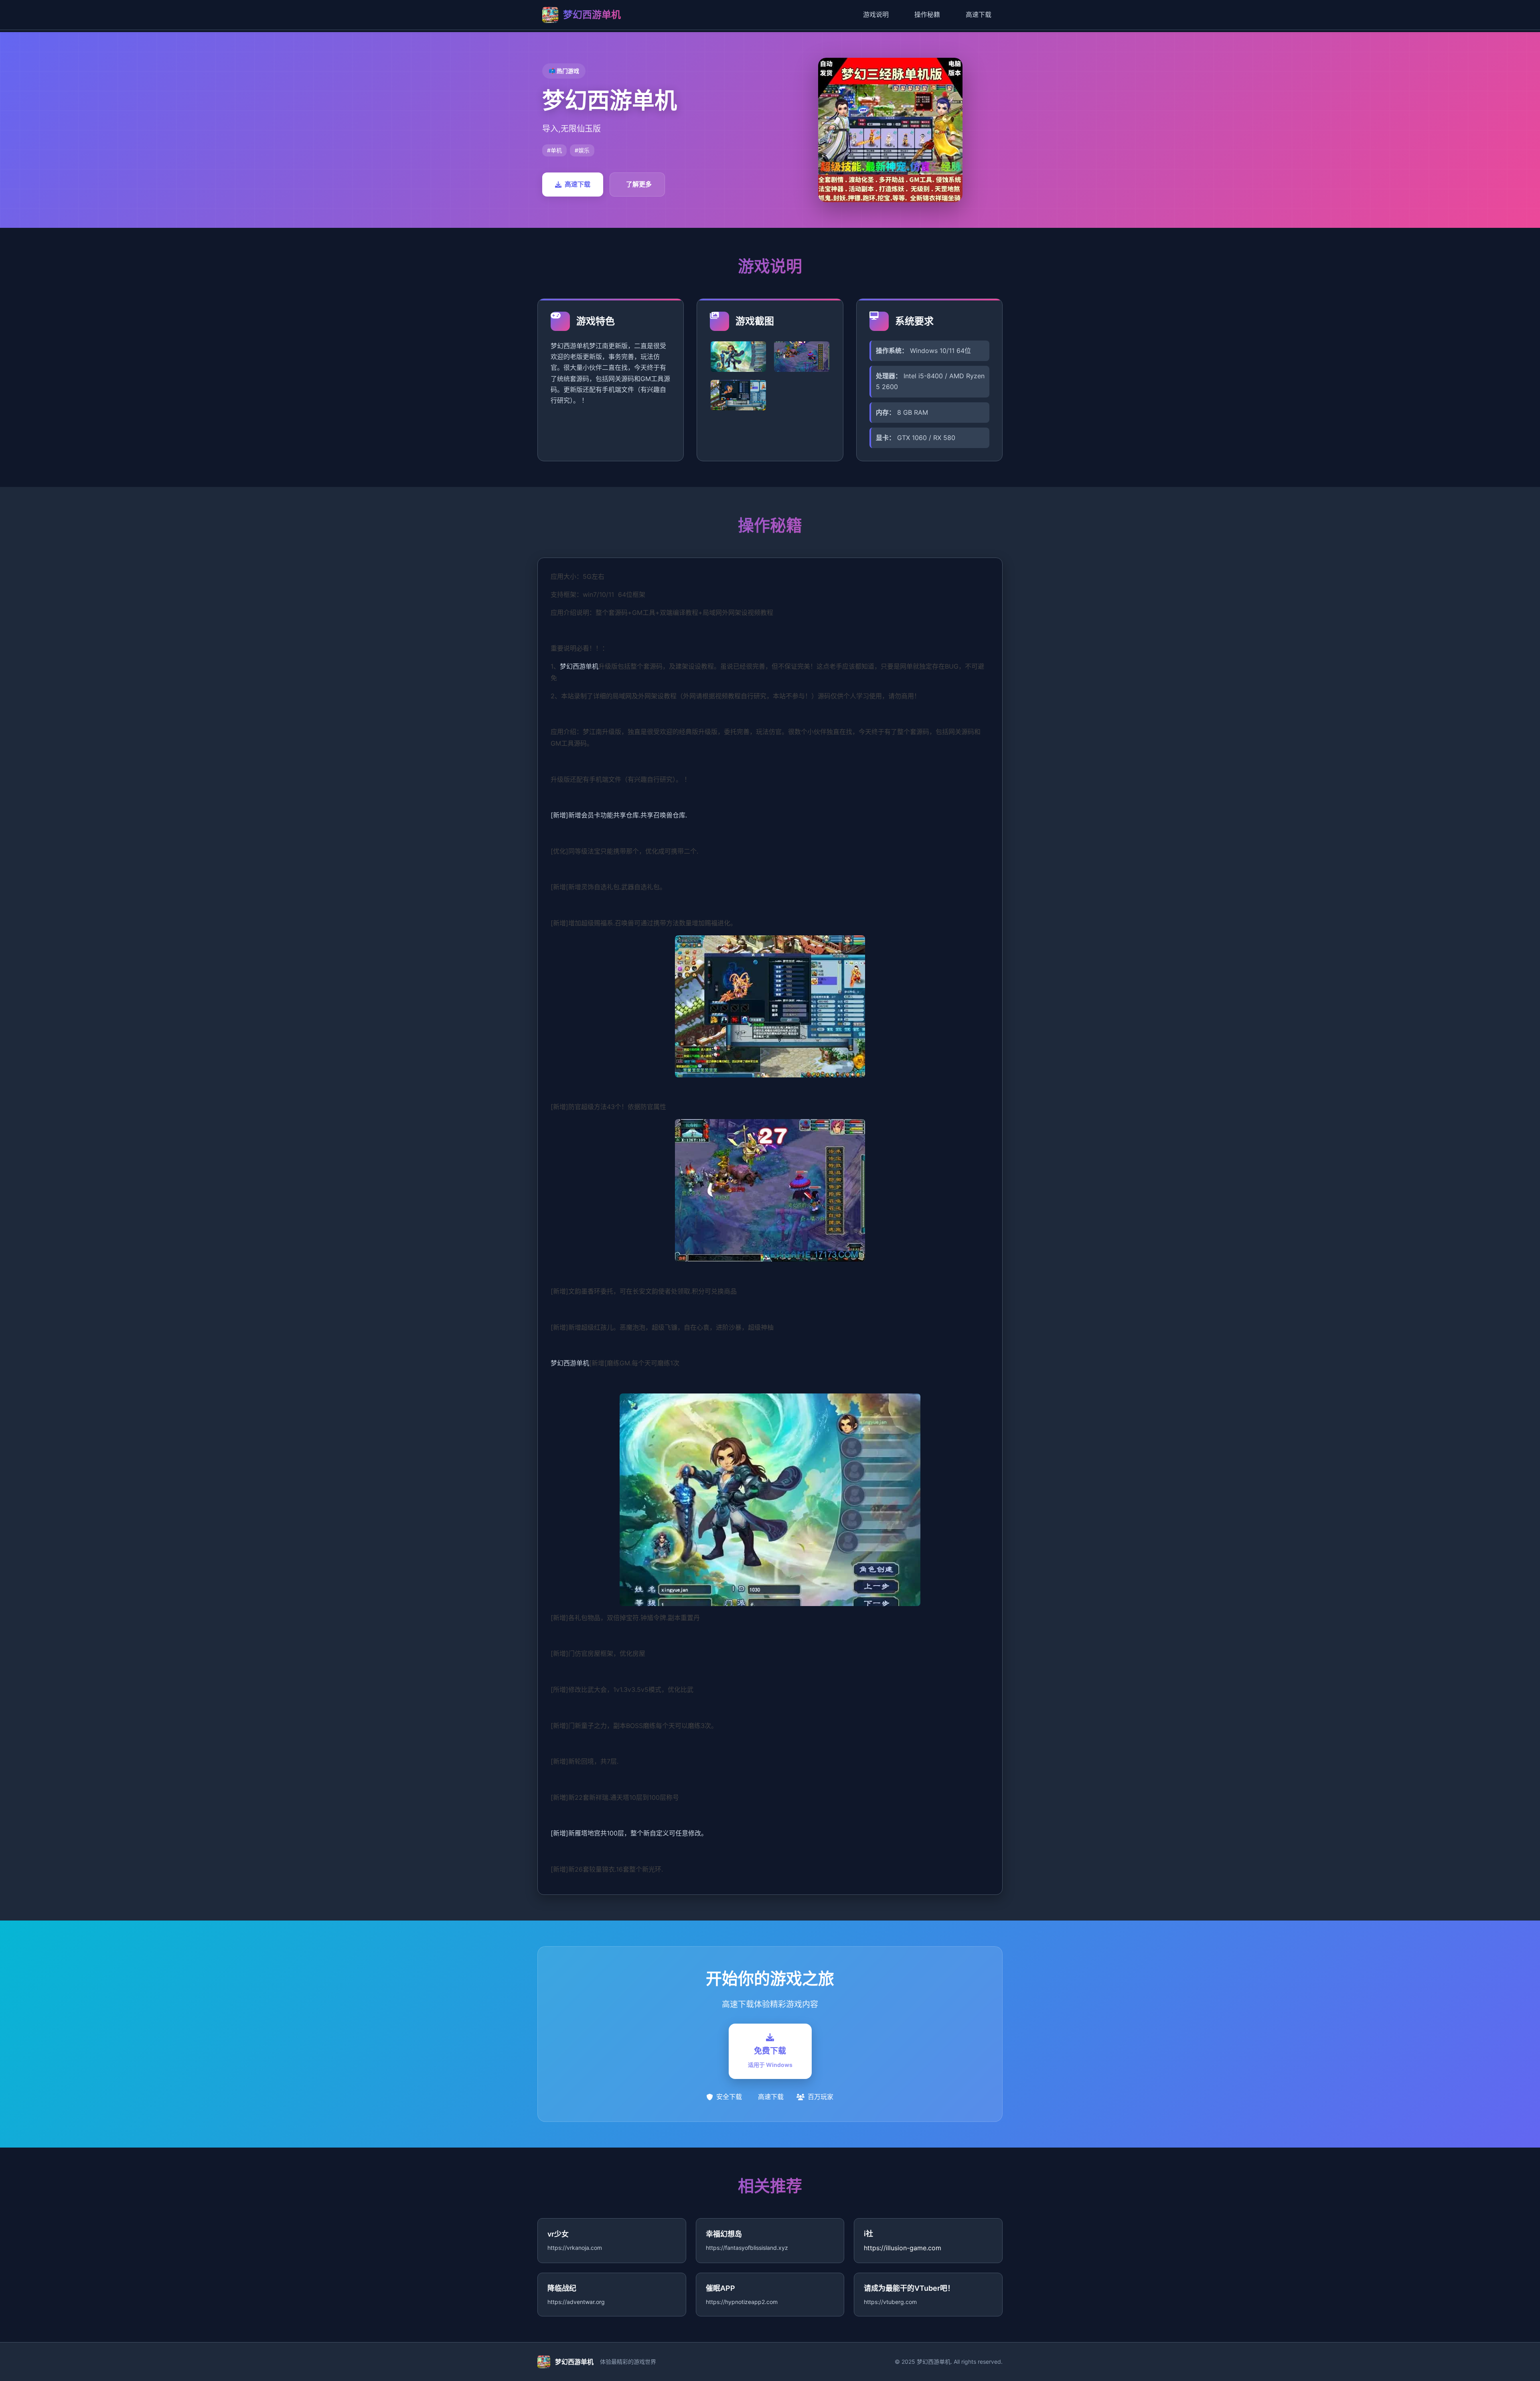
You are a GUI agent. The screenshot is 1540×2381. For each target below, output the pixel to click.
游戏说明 (876, 14)
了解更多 (639, 184)
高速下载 (979, 14)
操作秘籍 (927, 14)
